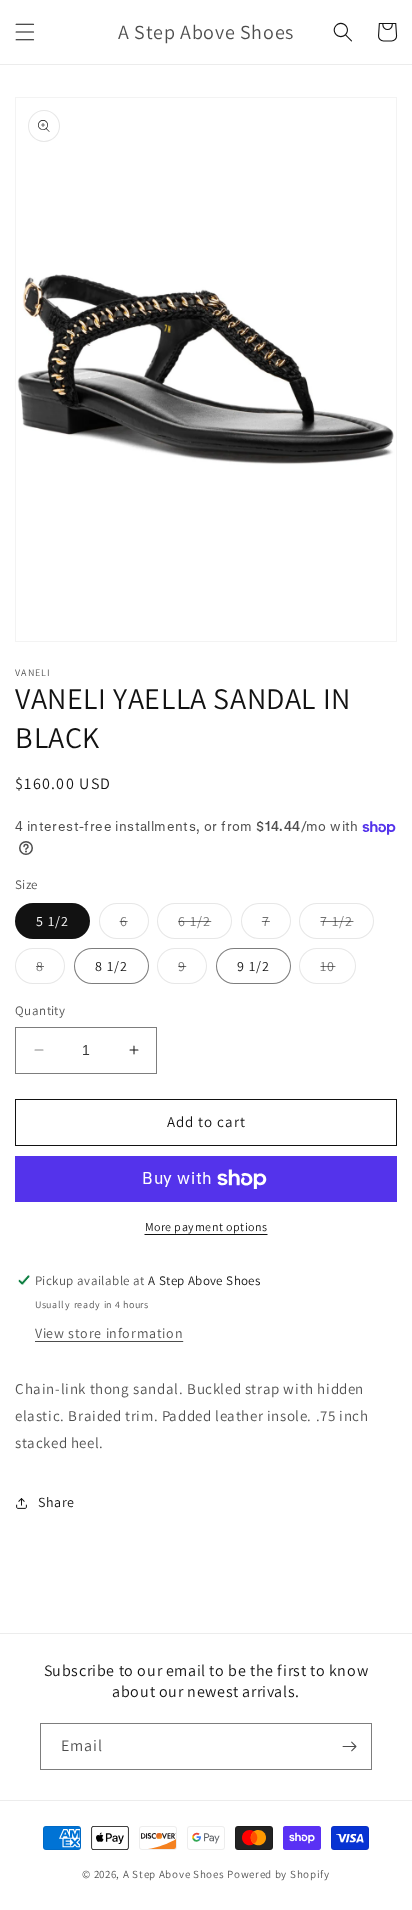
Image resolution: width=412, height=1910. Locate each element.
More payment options (206, 1226)
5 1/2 (52, 921)
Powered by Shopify (278, 1874)
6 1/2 (205, 925)
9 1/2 (253, 966)
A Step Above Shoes (174, 1874)
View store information (109, 1333)
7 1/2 (347, 925)
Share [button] (56, 1502)
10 (338, 970)
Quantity (40, 1010)
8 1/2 (111, 966)
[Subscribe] (349, 1746)
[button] (25, 32)
